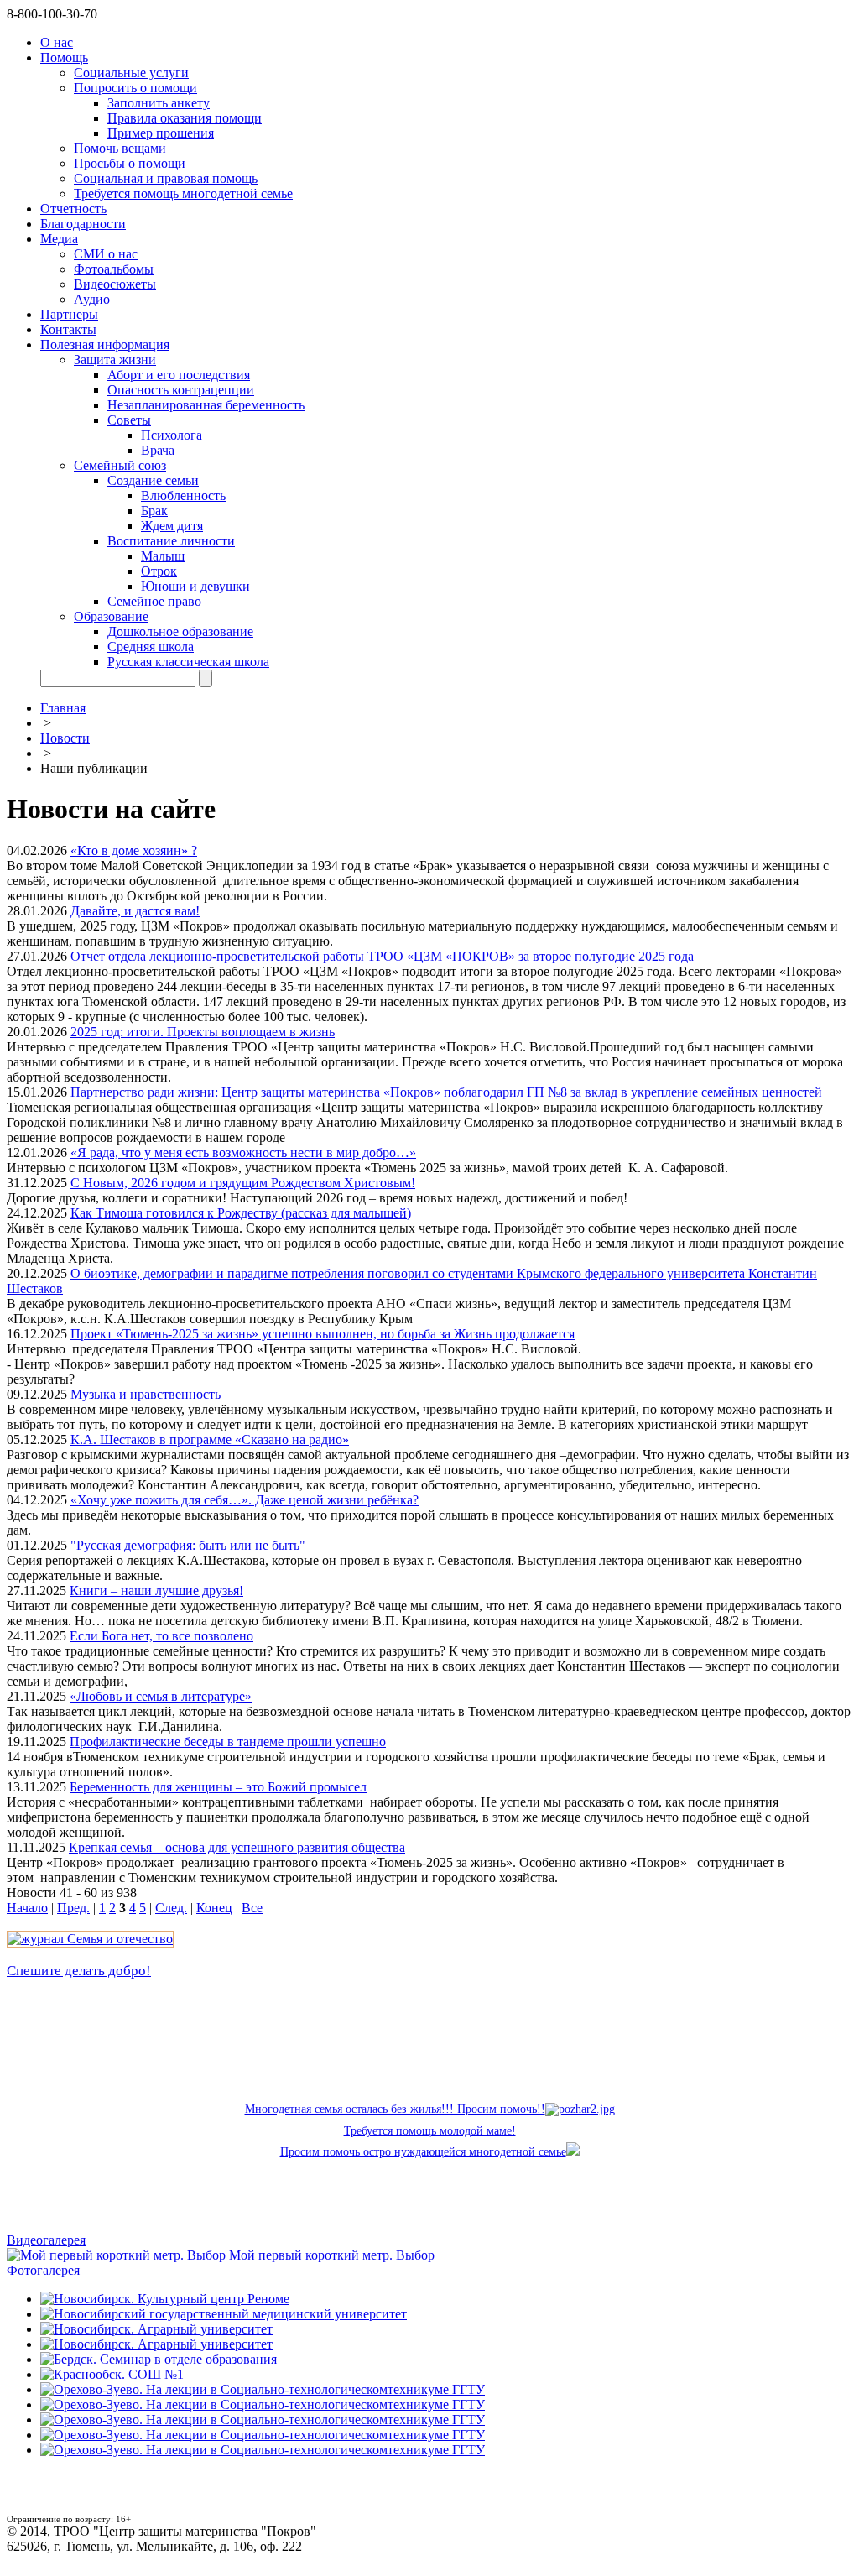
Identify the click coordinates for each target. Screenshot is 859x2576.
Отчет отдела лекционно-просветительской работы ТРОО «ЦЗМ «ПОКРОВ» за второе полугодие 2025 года (382, 956)
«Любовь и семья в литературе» (161, 1696)
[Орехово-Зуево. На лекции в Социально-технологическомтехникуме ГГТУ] (263, 2389)
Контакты (68, 329)
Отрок (159, 571)
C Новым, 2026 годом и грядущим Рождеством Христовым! (243, 1183)
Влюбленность (183, 495)
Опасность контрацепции (181, 390)
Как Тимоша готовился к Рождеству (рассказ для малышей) (241, 1213)
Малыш (163, 556)
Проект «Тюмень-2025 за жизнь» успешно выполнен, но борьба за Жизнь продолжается (323, 1334)
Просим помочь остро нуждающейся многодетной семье (423, 2152)
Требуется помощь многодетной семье (183, 193)
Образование (111, 616)
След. (171, 1908)
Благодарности (83, 224)
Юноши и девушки (195, 586)
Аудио (92, 299)
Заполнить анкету (159, 103)
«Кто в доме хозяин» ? (134, 850)
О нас (57, 42)
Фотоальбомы (114, 269)
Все (252, 1908)
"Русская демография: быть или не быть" (188, 1545)
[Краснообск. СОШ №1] (112, 2374)
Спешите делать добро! (79, 1971)
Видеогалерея (46, 2240)
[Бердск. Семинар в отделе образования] (159, 2359)
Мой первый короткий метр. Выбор (332, 2255)
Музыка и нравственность (146, 1394)
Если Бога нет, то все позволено (161, 1636)
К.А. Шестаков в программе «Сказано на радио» (210, 1439)
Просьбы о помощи (130, 163)
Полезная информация (105, 344)
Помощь (64, 57)
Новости (65, 738)
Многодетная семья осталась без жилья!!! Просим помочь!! (395, 2109)
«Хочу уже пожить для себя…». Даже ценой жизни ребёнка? (245, 1500)
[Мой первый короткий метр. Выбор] (118, 2255)
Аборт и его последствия (179, 375)
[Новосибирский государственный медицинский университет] (224, 2314)
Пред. (73, 1908)
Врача (158, 450)
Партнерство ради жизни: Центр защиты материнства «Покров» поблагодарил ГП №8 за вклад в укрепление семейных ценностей (446, 1092)
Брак (154, 511)
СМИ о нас (106, 254)
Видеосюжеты (115, 284)
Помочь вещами (120, 148)
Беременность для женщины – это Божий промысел (218, 1787)
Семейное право (154, 601)
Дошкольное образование (180, 631)
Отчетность (73, 209)
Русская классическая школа (188, 662)
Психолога (172, 435)
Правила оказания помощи (185, 118)
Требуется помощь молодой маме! (430, 2131)
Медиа (59, 239)
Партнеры (69, 314)
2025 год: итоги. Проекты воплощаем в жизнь (203, 1032)
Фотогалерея (43, 2270)
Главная (63, 708)
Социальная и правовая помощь (166, 178)
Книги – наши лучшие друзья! (156, 1590)
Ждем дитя (172, 526)
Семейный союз (120, 465)
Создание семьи (153, 480)
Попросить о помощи (135, 88)
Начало (27, 1908)
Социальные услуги (131, 73)
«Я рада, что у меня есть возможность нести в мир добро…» (243, 1152)
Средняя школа (151, 647)
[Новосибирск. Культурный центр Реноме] (165, 2299)
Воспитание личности (171, 541)
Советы (129, 420)
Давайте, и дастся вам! (135, 911)
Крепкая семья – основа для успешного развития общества (237, 1847)
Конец (214, 1908)
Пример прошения (161, 133)
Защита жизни (115, 360)
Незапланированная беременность (206, 405)
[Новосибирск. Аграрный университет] (156, 2329)
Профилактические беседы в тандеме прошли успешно (228, 1742)
